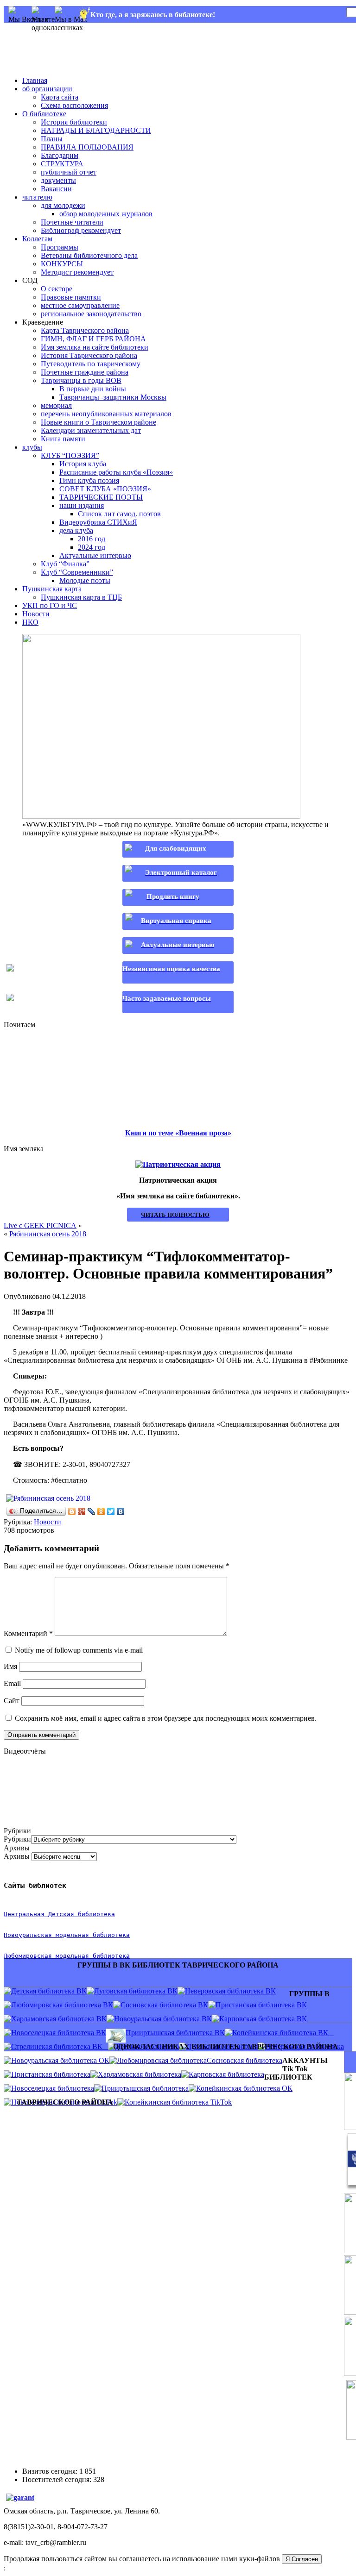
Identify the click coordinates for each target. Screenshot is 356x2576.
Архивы (17, 1856)
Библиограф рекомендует (81, 230)
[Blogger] (72, 1511)
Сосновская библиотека (245, 2060)
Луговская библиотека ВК (136, 1991)
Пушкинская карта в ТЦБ (81, 597)
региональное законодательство (91, 314)
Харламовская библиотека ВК (59, 2019)
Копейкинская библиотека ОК (244, 2088)
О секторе (57, 289)
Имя (10, 1666)
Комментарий (28, 1633)
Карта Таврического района (85, 330)
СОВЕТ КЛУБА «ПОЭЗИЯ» (105, 489)
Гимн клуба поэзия (89, 480)
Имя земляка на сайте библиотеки (95, 347)
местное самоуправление (80, 305)
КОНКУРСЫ (62, 264)
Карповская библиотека (226, 2074)
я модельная (69, 1935)
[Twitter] (111, 1511)
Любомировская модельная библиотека (67, 1956)
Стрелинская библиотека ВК (60, 2046)
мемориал (56, 405)
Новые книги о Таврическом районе (99, 422)
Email (12, 1683)
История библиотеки (74, 122)
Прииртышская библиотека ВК (175, 2033)
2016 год (92, 539)
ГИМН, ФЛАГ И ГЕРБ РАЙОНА (93, 339)
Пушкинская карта (52, 589)
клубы (32, 447)
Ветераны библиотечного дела (89, 255)
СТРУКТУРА (62, 164)
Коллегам (37, 239)
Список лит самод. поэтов (119, 514)
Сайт (12, 1701)
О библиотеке (44, 114)
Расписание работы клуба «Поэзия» (116, 472)
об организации (47, 89)
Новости (36, 614)
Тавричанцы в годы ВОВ (81, 380)
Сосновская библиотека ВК (164, 2005)
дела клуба (76, 530)
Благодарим (60, 155)
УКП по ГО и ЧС (50, 605)
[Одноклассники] (101, 1511)
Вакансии (56, 189)
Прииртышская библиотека (145, 2088)
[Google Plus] (82, 1511)
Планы (52, 139)
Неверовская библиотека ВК (230, 1991)
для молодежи (63, 205)
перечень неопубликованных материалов (106, 414)
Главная (35, 80)
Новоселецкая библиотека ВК (59, 2033)
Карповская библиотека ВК (263, 2019)
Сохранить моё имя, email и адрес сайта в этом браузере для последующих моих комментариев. (166, 1718)
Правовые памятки (71, 297)
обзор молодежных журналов (106, 214)
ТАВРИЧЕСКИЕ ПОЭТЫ (101, 497)
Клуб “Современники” (77, 572)
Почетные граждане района (85, 372)
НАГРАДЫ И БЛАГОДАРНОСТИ (96, 130)
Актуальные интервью (95, 555)
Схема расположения (74, 105)
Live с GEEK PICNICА (40, 1225)
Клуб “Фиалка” (65, 564)
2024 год (92, 547)
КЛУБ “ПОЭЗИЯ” (70, 455)
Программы (60, 247)
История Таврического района (89, 355)
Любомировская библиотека (162, 2060)
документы (58, 180)
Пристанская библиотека (51, 2074)
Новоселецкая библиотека (53, 2088)
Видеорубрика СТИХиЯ (98, 522)
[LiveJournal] (92, 1511)
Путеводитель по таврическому (91, 364)
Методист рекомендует (77, 272)
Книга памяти (63, 439)
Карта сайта (60, 97)
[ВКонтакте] (121, 1511)
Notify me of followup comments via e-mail (79, 1650)
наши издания (82, 505)
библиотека (109, 1935)
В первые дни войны (93, 389)
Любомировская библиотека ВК (62, 2005)
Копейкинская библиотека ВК (283, 2033)
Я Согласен (302, 2559)
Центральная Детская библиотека (59, 1914)
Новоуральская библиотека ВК (163, 2019)
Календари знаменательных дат (91, 430)
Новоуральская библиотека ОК (60, 2060)
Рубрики (17, 1839)
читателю (37, 197)
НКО (30, 622)
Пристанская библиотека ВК (261, 2005)
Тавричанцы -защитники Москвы (113, 397)
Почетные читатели (72, 222)
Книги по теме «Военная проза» (178, 1133)
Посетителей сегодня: (58, 2479)
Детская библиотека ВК (49, 1991)
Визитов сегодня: (51, 2471)
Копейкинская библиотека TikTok (178, 2102)
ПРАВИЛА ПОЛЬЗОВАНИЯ (87, 147)
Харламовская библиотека (140, 2074)
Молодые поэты (85, 580)
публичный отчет (69, 172)
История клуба (83, 464)
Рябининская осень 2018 (48, 1234)
